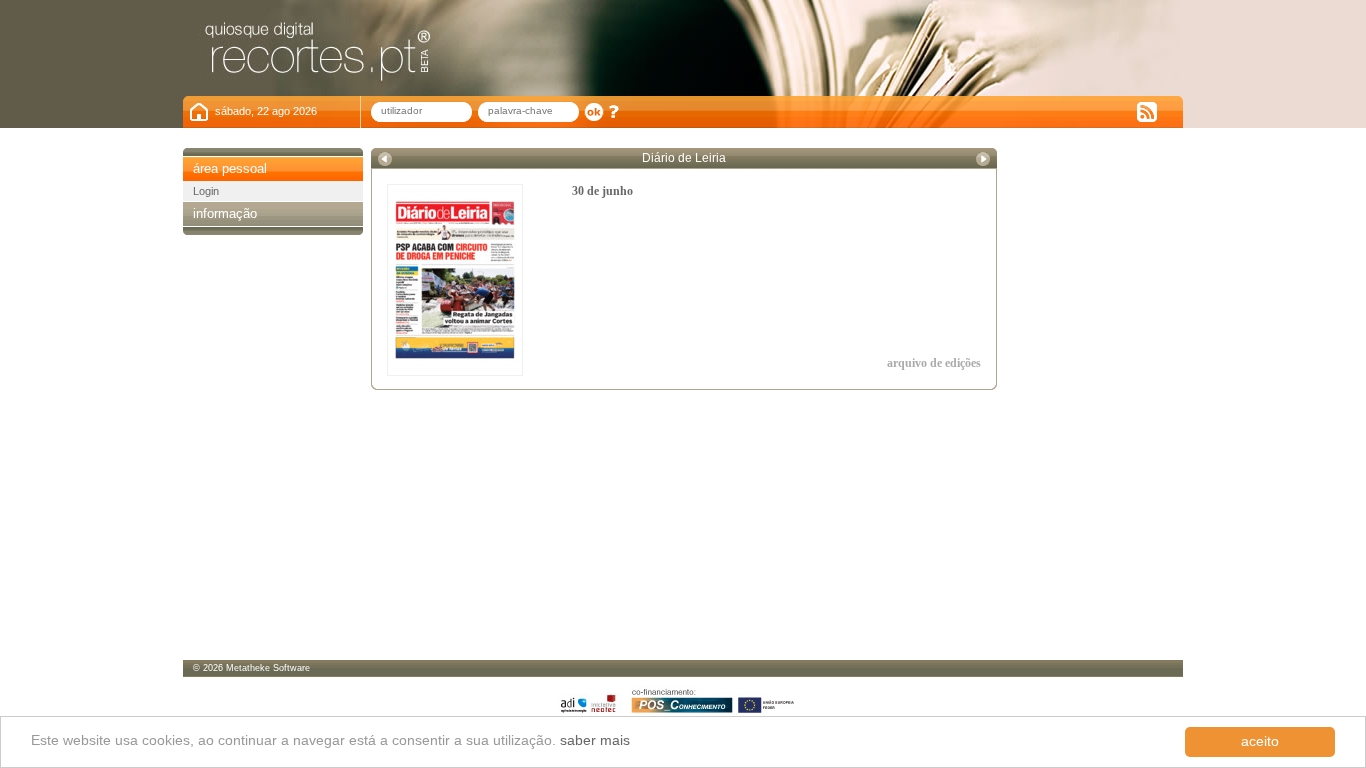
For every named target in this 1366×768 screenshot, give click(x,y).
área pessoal (230, 168)
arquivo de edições (934, 363)
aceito (1260, 741)
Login (206, 191)
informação (225, 213)
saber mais (595, 740)
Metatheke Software (268, 668)
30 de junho (602, 191)
